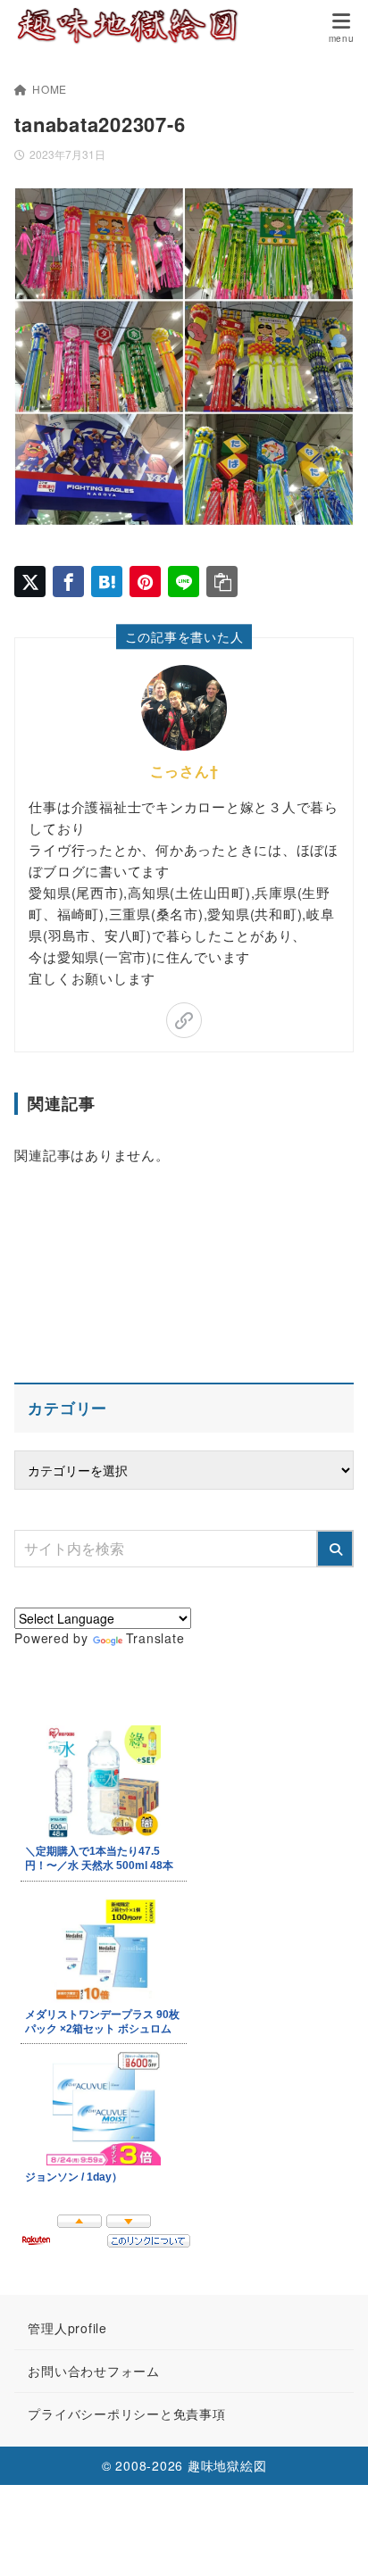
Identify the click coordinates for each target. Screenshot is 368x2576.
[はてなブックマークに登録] (107, 582)
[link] (184, 1020)
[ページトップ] (332, 2540)
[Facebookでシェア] (68, 582)
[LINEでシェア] (184, 582)
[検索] (335, 1549)
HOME (50, 89)
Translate (155, 1638)
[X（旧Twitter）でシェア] (30, 582)
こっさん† (184, 771)
